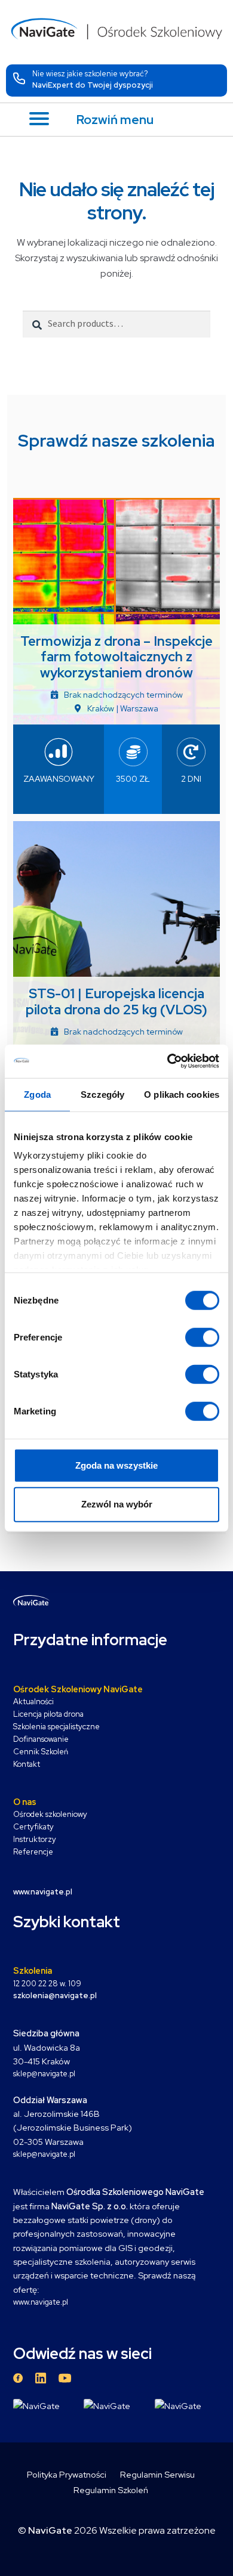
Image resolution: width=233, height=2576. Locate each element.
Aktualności (33, 1702)
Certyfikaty (33, 1827)
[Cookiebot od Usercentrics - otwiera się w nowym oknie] (168, 1061)
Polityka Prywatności (67, 2474)
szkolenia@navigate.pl (55, 1996)
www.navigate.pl (41, 2302)
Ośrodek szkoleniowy (50, 1814)
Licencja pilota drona (48, 1714)
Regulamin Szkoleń (111, 2490)
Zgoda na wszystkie (116, 1465)
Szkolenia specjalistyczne (56, 1727)
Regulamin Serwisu (157, 2474)
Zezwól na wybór (117, 1504)
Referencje (33, 1852)
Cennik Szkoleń (41, 1752)
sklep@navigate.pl (44, 2074)
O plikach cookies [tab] (182, 1094)
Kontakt (27, 1764)
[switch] (202, 1337)
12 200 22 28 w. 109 (47, 1984)
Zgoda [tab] (37, 1094)
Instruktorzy (35, 1839)
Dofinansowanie (41, 1739)
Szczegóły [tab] (102, 1094)
